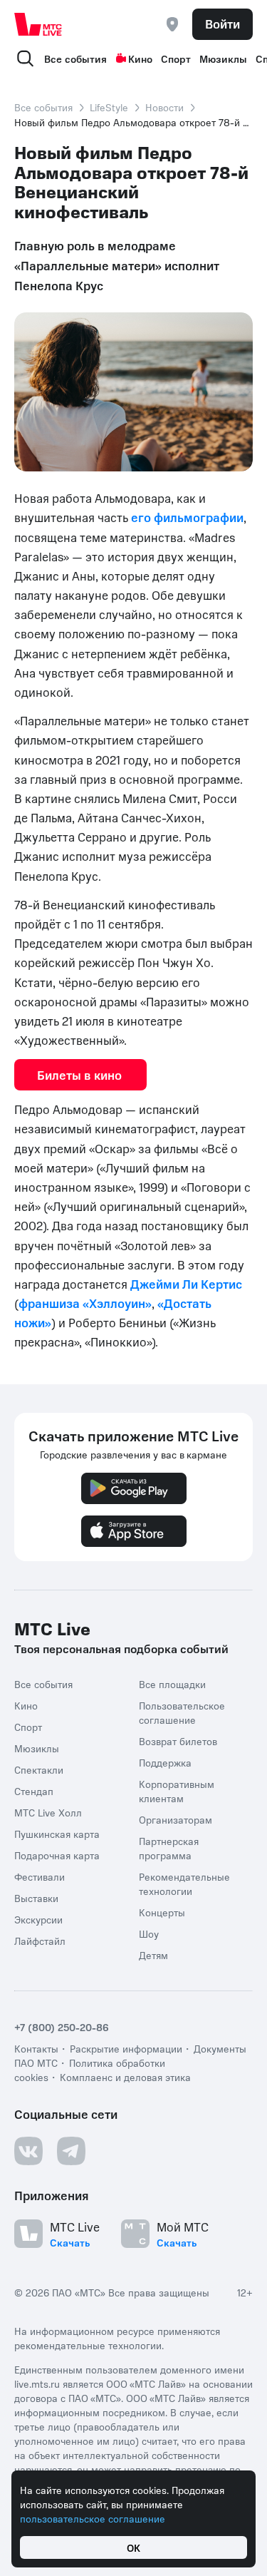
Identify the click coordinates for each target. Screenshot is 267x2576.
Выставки (36, 1898)
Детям (153, 1955)
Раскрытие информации (126, 2048)
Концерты (162, 1912)
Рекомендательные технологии (184, 1884)
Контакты (36, 2048)
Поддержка (165, 1762)
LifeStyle (109, 107)
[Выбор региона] (172, 24)
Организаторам (176, 1819)
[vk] (28, 2151)
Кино (140, 58)
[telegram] (71, 2151)
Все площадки (172, 1684)
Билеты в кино (80, 1075)
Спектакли (39, 1769)
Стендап (34, 1791)
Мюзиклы (223, 58)
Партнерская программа (169, 1848)
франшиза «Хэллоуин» (85, 1303)
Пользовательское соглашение (182, 1712)
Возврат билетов (178, 1741)
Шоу (149, 1933)
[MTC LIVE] (38, 24)
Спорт (176, 58)
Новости (164, 107)
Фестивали (40, 1876)
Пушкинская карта (57, 1834)
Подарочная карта (57, 1855)
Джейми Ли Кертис (186, 1284)
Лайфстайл (40, 1941)
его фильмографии (187, 517)
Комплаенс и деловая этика (125, 2077)
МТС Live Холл (48, 1812)
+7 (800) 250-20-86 (62, 2027)
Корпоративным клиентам (177, 1791)
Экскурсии (38, 1919)
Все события (75, 58)
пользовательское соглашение (93, 2518)
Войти (222, 24)
